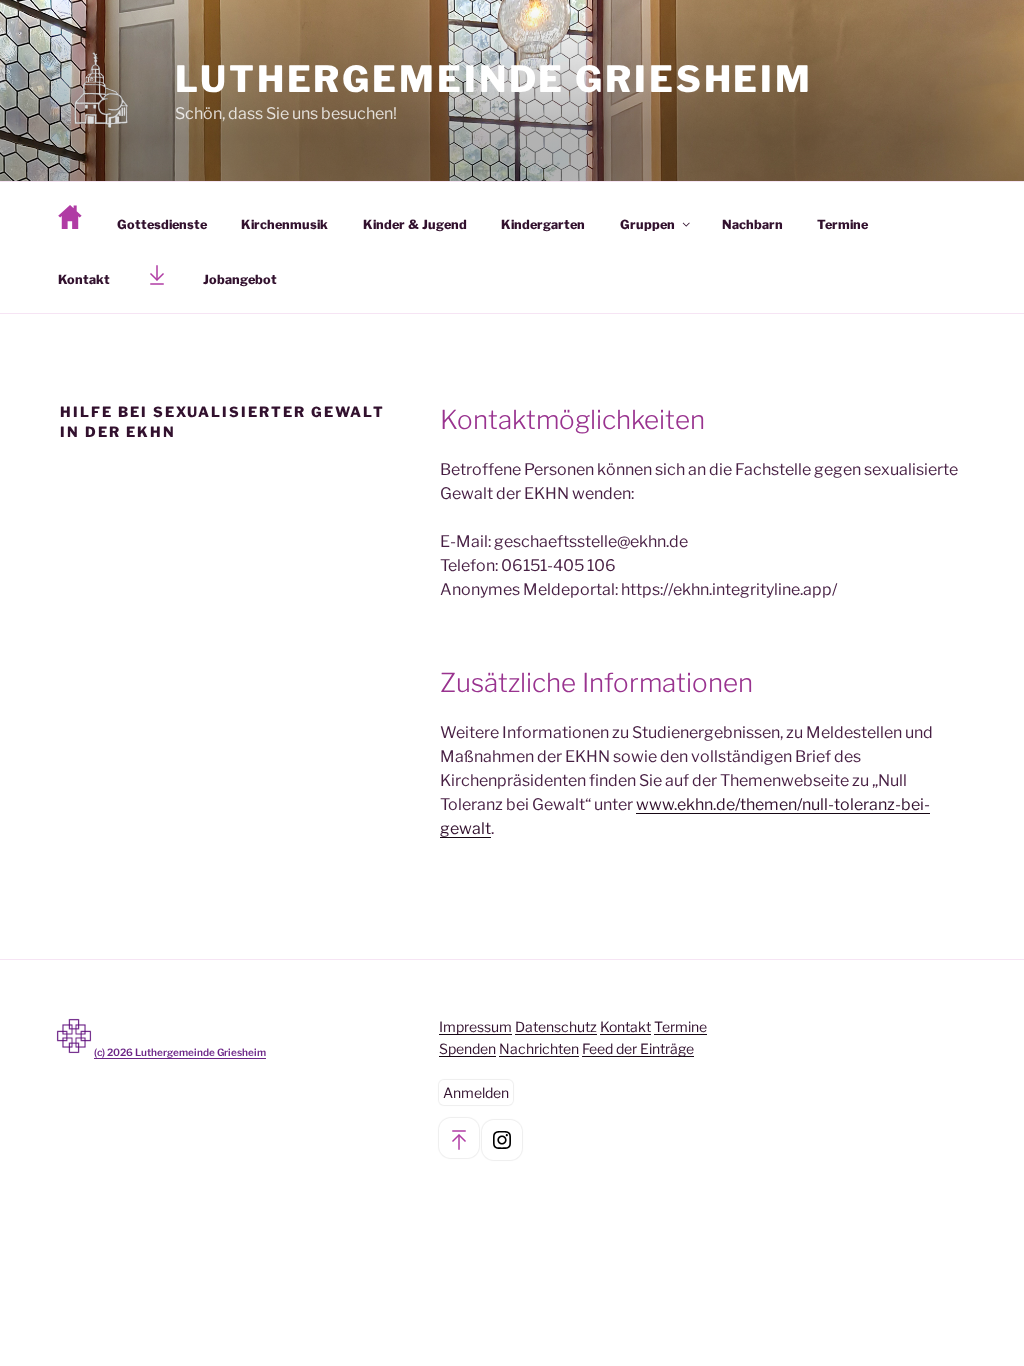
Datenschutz (556, 1026)
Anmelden (476, 1092)
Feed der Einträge (638, 1048)
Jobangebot (240, 279)
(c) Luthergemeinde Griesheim (180, 1052)
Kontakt (84, 279)
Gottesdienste (162, 224)
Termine (842, 224)
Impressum (475, 1026)
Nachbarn (752, 224)
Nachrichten (539, 1048)
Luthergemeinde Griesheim (494, 79)
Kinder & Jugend (415, 224)
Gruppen (647, 224)
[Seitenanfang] (459, 1138)
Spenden (467, 1048)
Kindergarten (543, 224)
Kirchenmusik (284, 224)
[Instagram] (502, 1140)
